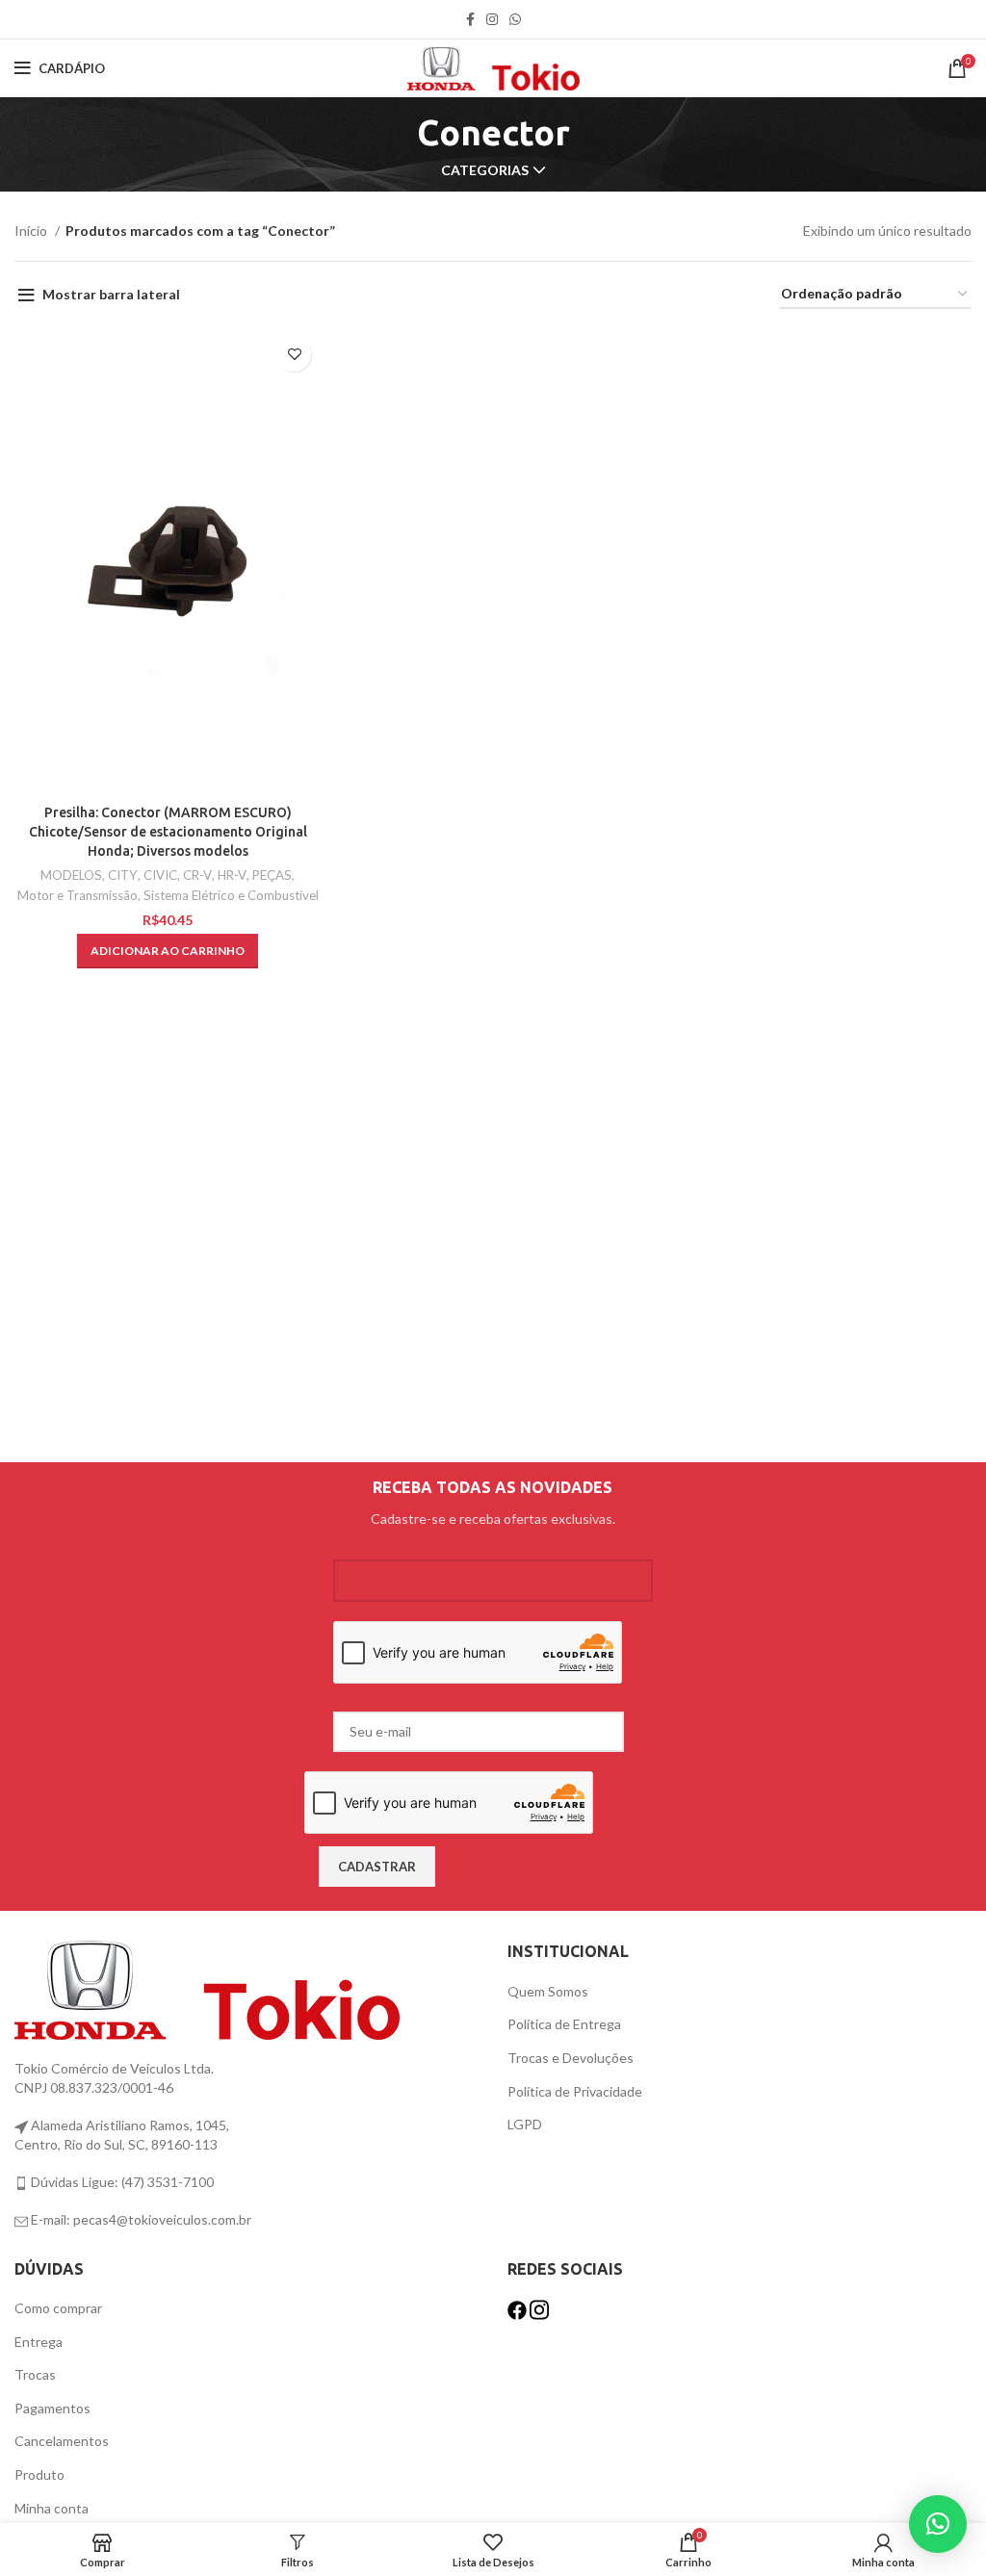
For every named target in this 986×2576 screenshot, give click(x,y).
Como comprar (58, 2308)
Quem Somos (548, 1991)
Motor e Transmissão (78, 895)
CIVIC (160, 875)
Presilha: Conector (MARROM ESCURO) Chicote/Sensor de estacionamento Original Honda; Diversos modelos (168, 831)
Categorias (485, 170)
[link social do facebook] (470, 19)
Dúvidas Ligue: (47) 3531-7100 (121, 2182)
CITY (123, 875)
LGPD (525, 2124)
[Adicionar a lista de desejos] (294, 355)
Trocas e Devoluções (571, 2058)
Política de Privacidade (575, 2091)
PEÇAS (272, 875)
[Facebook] (519, 2308)
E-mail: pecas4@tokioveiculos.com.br (140, 2219)
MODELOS (71, 875)
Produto (39, 2474)
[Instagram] (539, 2308)
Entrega (39, 2342)
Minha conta (52, 2508)
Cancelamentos (62, 2441)
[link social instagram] (492, 19)
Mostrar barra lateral (111, 294)
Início (32, 231)
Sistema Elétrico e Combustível (231, 895)
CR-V (197, 875)
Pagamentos (52, 2408)
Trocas (35, 2374)
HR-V (232, 875)
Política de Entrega (564, 2024)
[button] (168, 951)
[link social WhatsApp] (515, 19)
